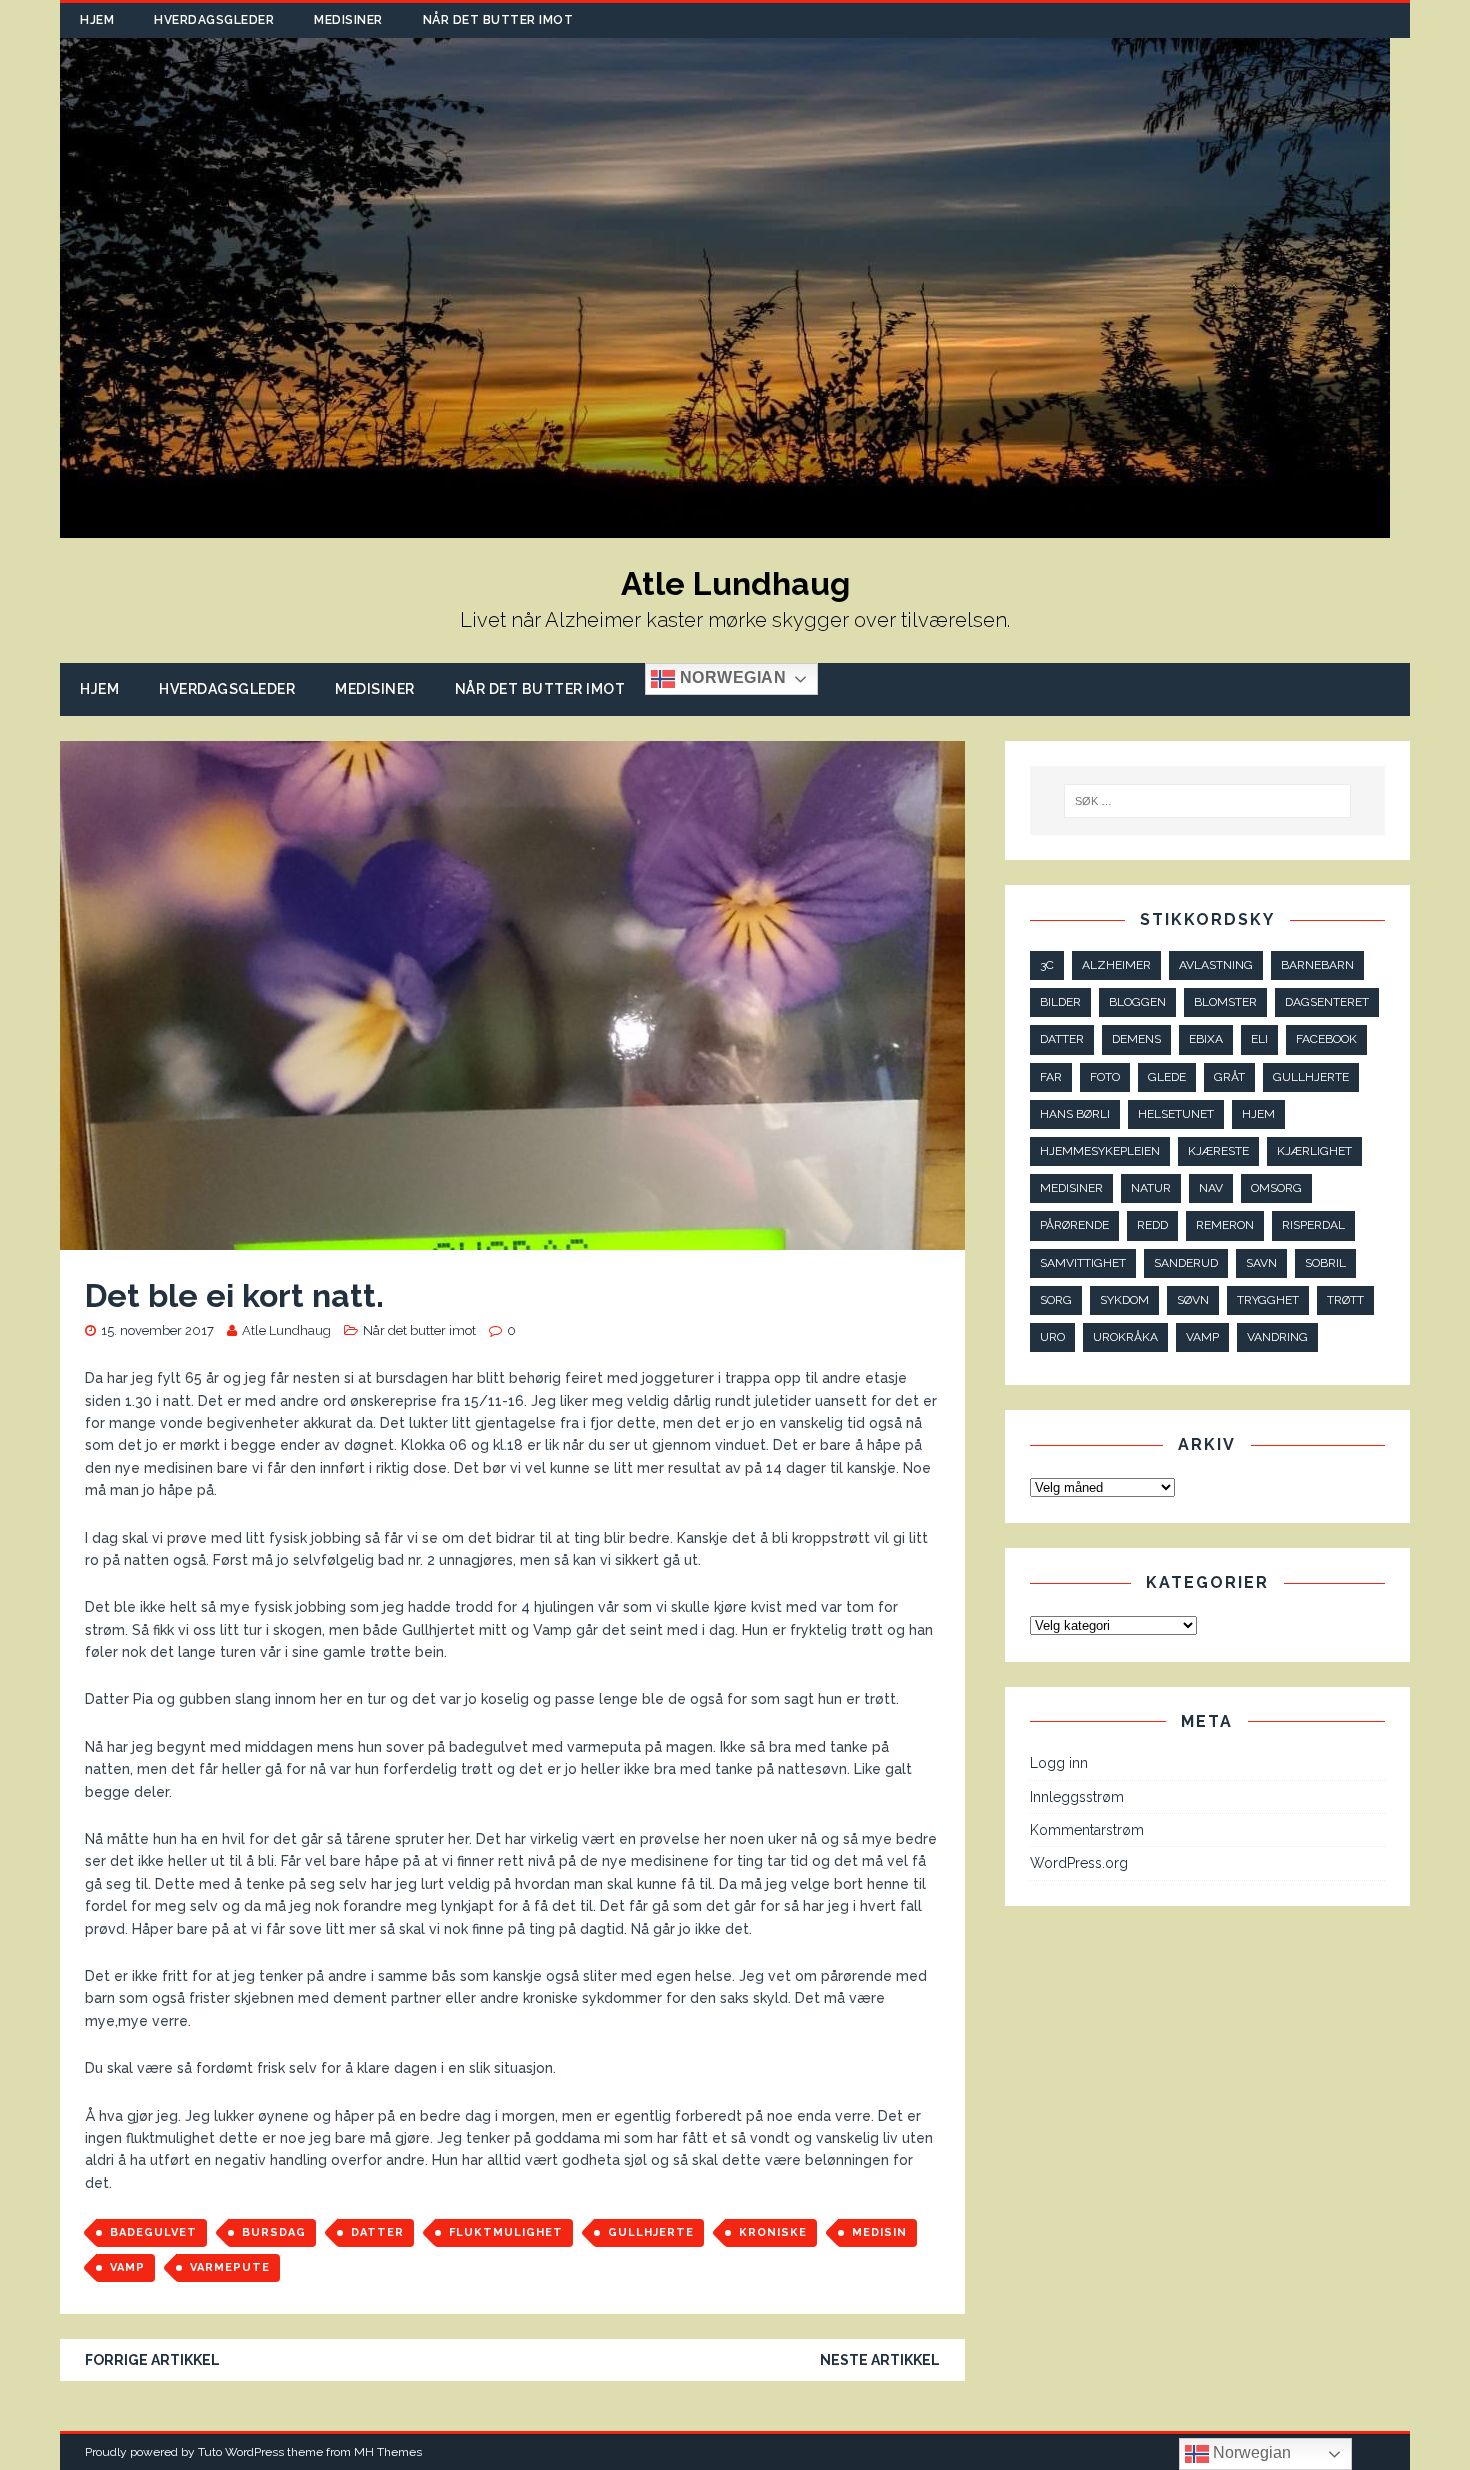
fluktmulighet (506, 2232)
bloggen (1137, 1002)
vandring (1277, 1337)
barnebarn (1317, 965)
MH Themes (388, 2452)
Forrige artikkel (152, 2360)
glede (1167, 1077)
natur (1151, 1188)
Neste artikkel (880, 2360)
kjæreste (1218, 1151)
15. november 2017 (157, 1330)
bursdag (274, 2232)
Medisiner (348, 20)
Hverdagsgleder (214, 20)
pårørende (1074, 1225)
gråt (1229, 1077)
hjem (1258, 1114)
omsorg (1276, 1188)
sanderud (1186, 1263)
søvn (1193, 1300)
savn (1261, 1263)
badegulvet (153, 2232)
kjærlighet (1314, 1151)
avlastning (1216, 965)
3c (1047, 965)
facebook (1326, 1039)
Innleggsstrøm (1077, 1797)
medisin (879, 2232)
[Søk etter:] (1208, 801)
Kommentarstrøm (1087, 1830)
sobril (1325, 1263)
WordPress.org (1079, 1863)
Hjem (97, 20)
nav (1211, 1188)
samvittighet (1083, 1263)
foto (1105, 1077)
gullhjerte (651, 2232)
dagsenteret (1327, 1002)
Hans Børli (1075, 1114)
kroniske (773, 2232)
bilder (1060, 1002)
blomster (1225, 1002)
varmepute (230, 2267)
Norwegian (730, 678)
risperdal (1313, 1225)
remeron (1225, 1225)
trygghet (1268, 1300)
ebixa (1206, 1039)
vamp (127, 2267)
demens (1136, 1039)
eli (1259, 1039)
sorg (1056, 1300)
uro (1052, 1337)
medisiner (1071, 1188)
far (1051, 1077)
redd (1152, 1225)
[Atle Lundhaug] (725, 527)
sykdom (1124, 1300)
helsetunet (1176, 1114)
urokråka (1125, 1337)
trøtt (1345, 1300)
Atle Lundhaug (286, 1330)
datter (377, 2232)
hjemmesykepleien (1100, 1151)
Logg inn (1059, 1763)
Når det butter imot (498, 20)
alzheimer (1116, 965)
